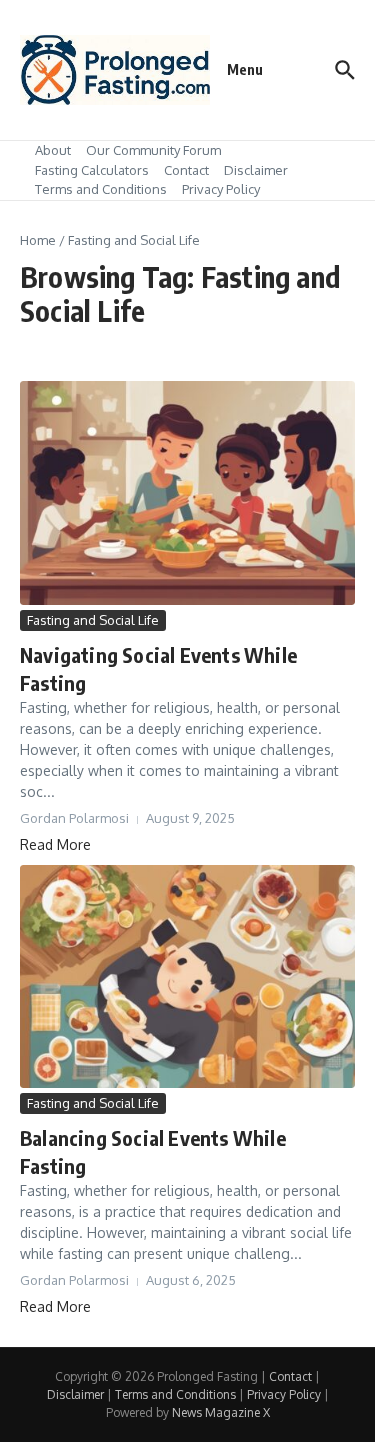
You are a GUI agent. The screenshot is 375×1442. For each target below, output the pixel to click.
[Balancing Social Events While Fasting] (187, 976)
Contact (186, 170)
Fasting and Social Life (93, 620)
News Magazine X (221, 1412)
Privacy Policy (221, 189)
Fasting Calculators (92, 170)
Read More (55, 844)
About (53, 150)
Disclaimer (256, 170)
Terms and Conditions (101, 189)
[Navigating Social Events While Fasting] (187, 492)
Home (38, 240)
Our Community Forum (153, 150)
